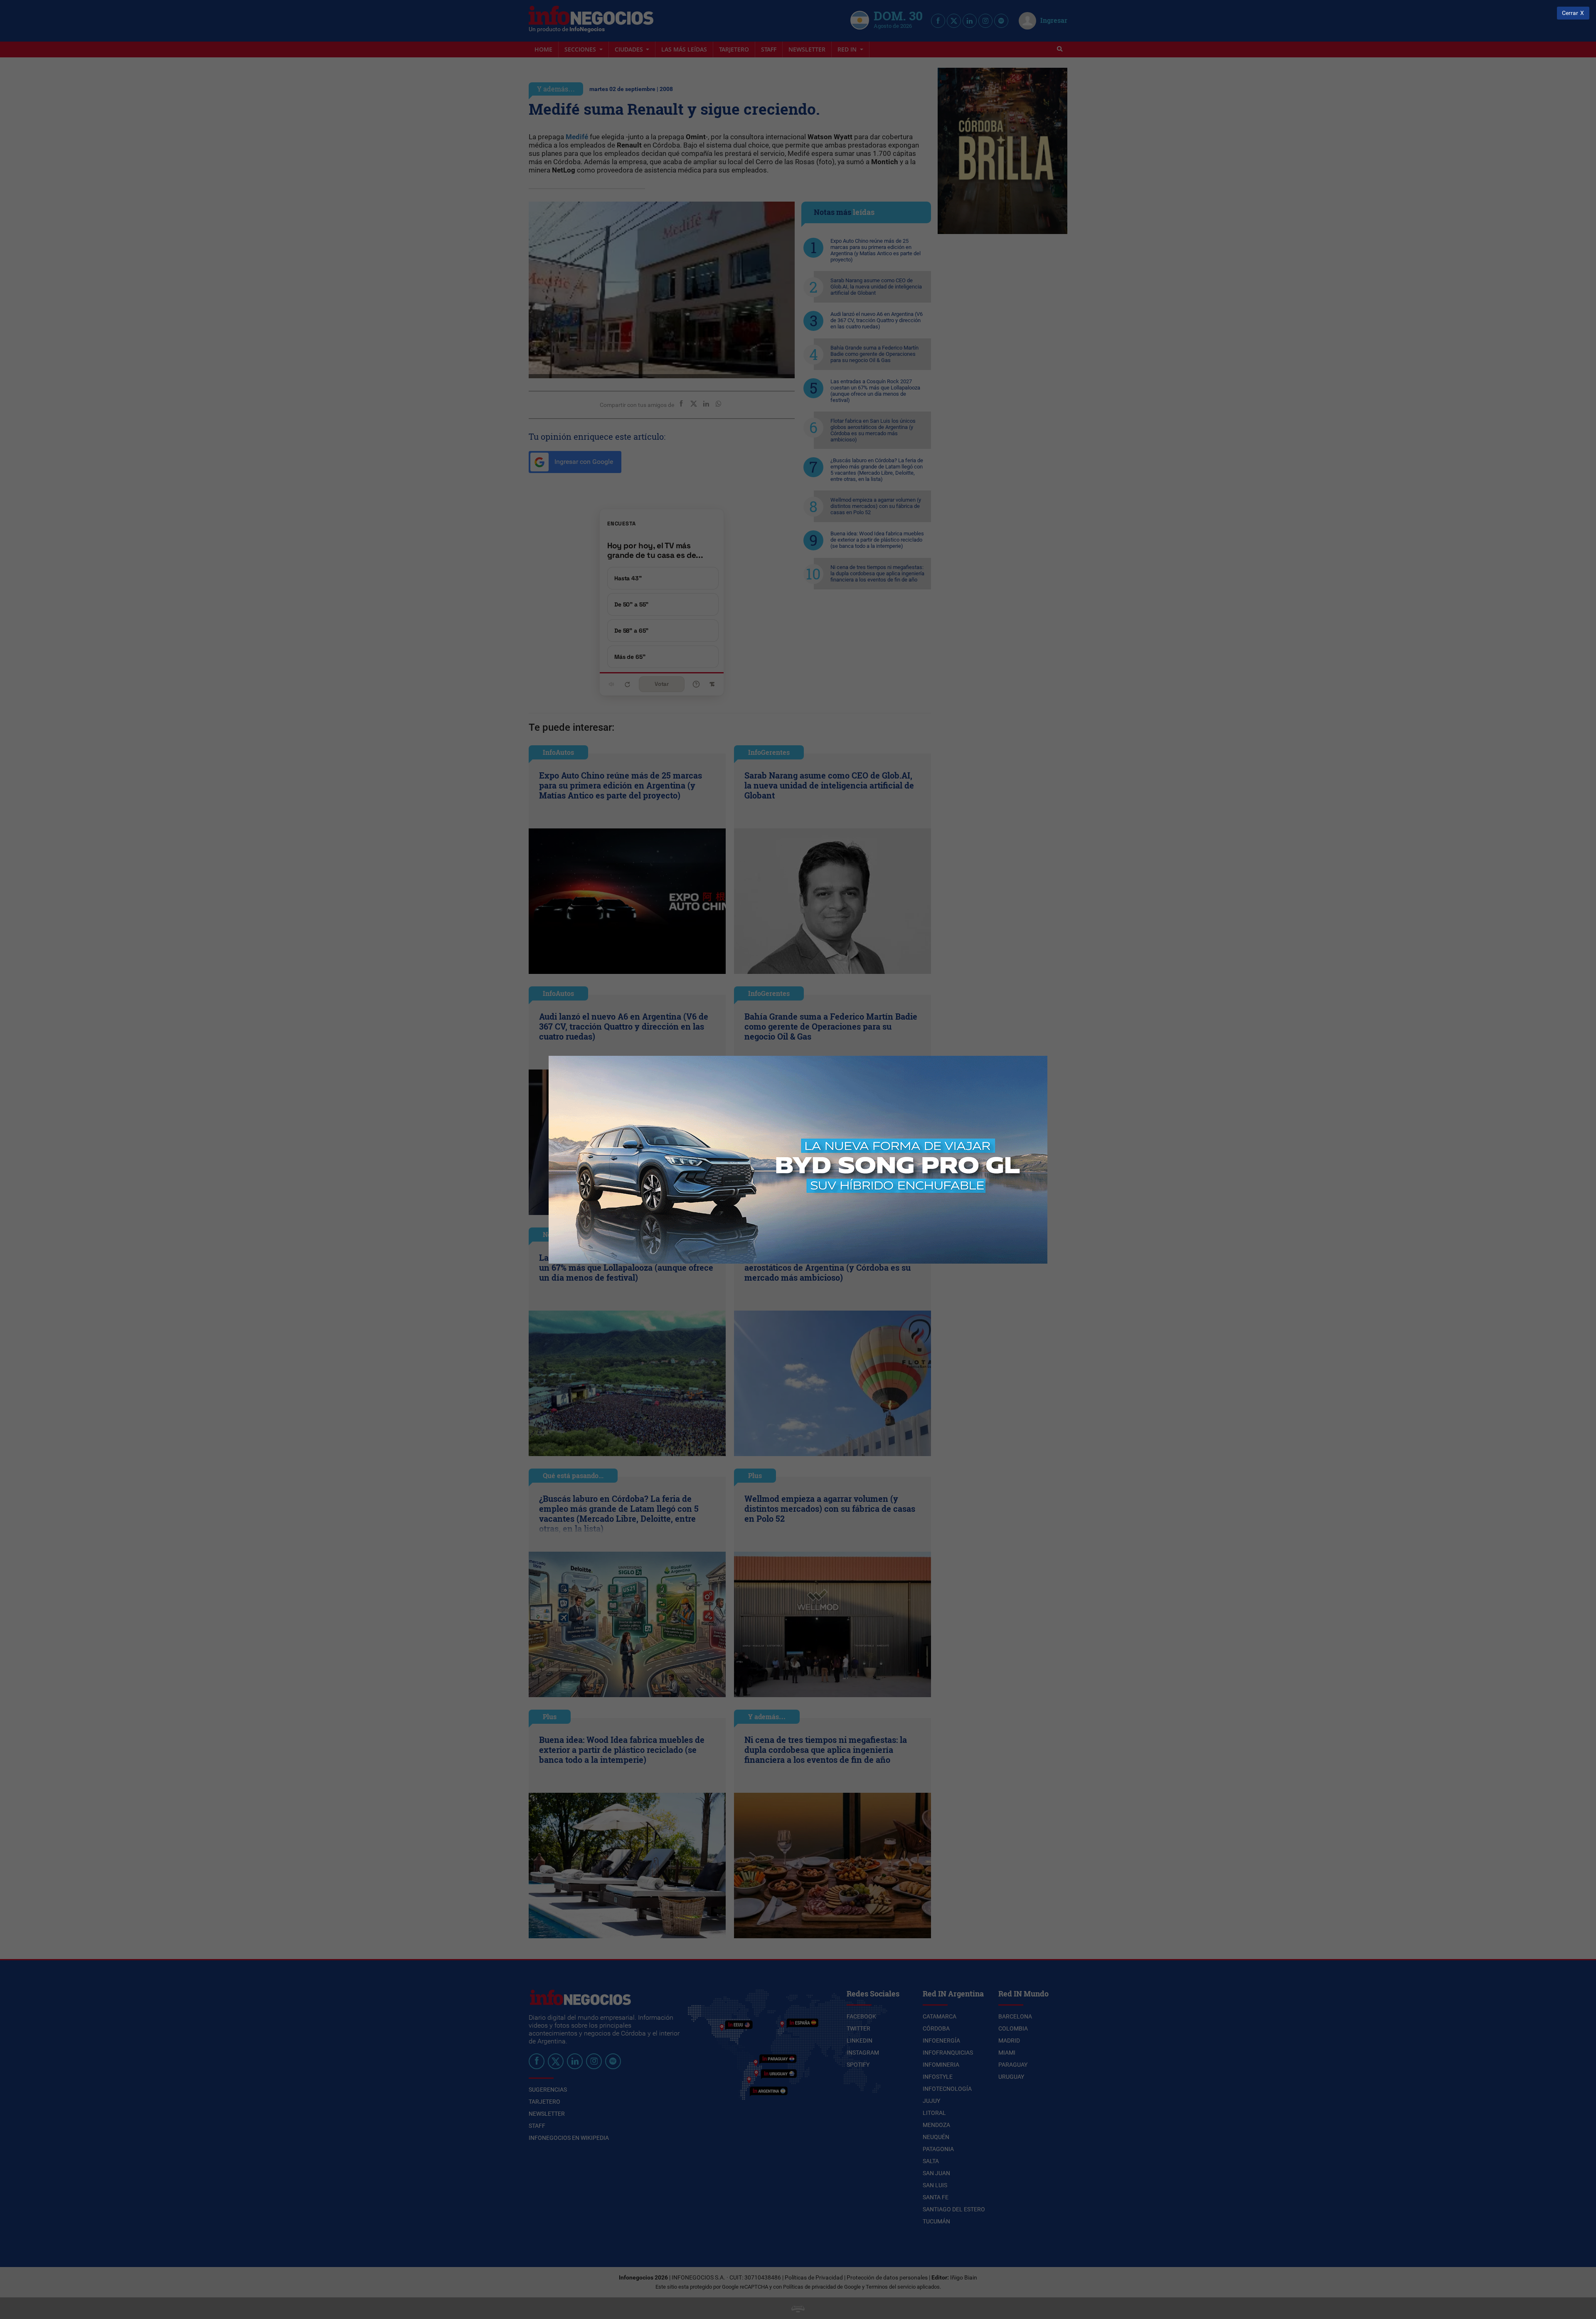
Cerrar (1570, 13)
